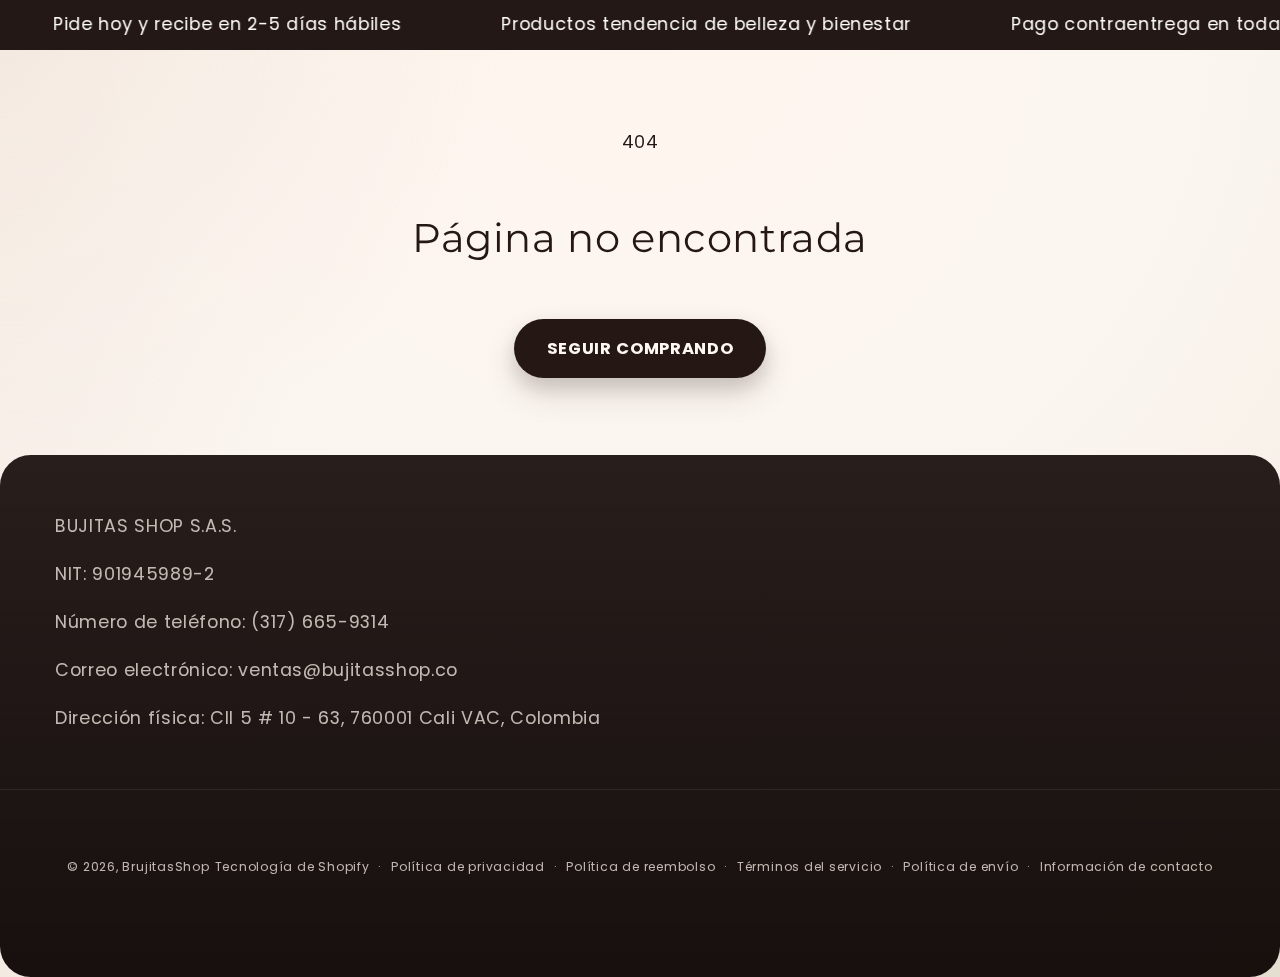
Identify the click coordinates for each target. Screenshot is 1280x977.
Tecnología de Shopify (292, 866)
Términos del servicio (809, 866)
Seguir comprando (640, 348)
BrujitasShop (165, 866)
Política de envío (960, 866)
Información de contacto (1126, 866)
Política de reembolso (640, 866)
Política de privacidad (468, 866)
